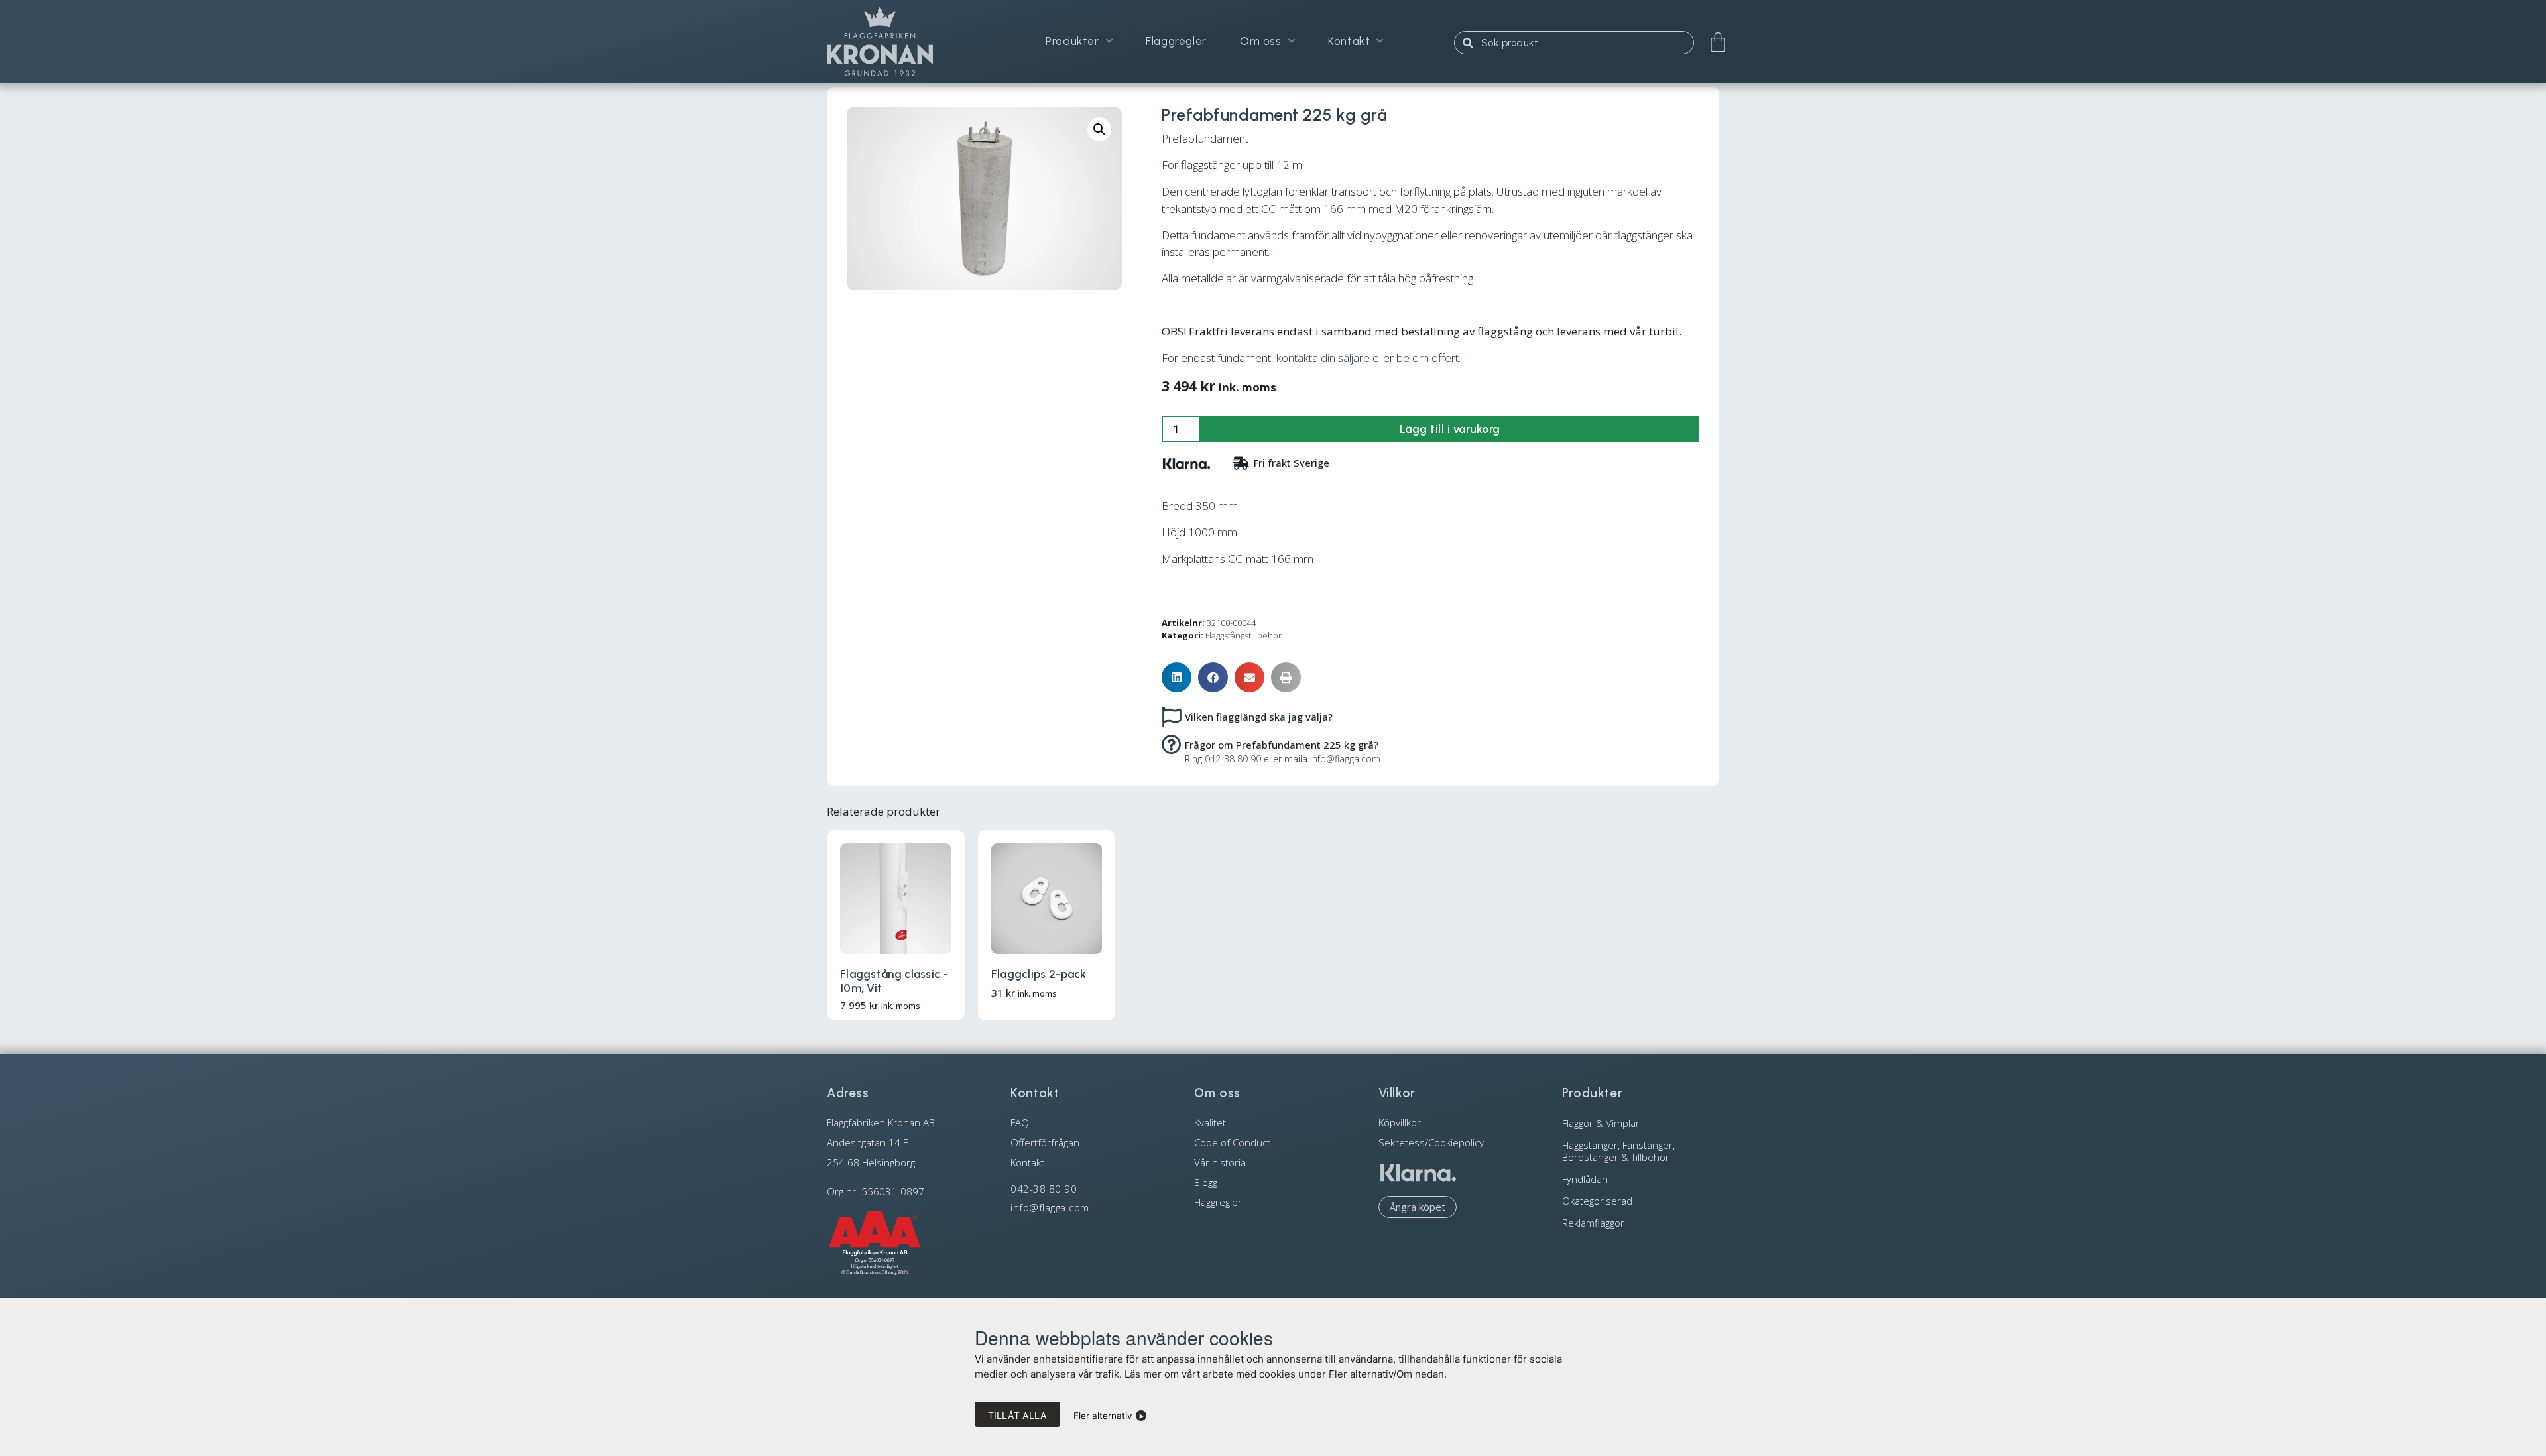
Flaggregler (1176, 41)
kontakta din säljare (1323, 358)
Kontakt (1349, 41)
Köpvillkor (1400, 1122)
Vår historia (1220, 1162)
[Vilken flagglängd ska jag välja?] (1172, 716)
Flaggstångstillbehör (1243, 635)
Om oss (1261, 41)
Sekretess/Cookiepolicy (1431, 1142)
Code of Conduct (1232, 1142)
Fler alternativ (1103, 1416)
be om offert (1427, 358)
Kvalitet (1210, 1122)
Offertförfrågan (1045, 1142)
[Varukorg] (1718, 42)
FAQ (1020, 1122)
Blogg (1206, 1182)
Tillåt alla (1017, 1415)
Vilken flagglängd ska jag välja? (1259, 717)
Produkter (1072, 41)
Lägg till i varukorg (1450, 429)
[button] (1099, 129)
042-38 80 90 (1233, 759)
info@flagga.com (1345, 759)
